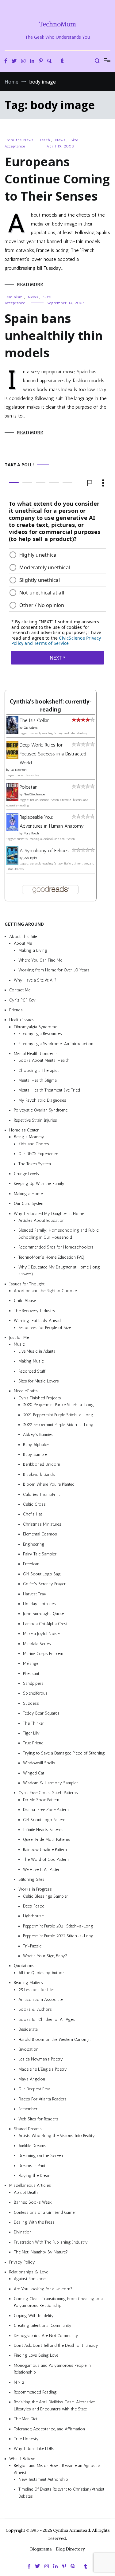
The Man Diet (26, 2419)
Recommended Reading (35, 2392)
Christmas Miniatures (42, 1524)
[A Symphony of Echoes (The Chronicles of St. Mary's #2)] (12, 863)
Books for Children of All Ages (47, 2019)
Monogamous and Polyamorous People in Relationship (52, 2369)
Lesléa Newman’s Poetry (41, 2059)
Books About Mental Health (44, 1061)
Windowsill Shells (39, 1763)
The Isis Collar (34, 721)
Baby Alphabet (36, 1445)
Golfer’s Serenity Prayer (44, 1584)
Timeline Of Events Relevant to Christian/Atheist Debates (61, 2493)
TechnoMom (57, 24)
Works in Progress (35, 1890)
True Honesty (26, 2439)
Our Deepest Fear (34, 2089)
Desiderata (28, 2029)
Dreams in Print (32, 2166)
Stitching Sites (31, 1879)
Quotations (24, 1966)
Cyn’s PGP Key (22, 1000)
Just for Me (19, 1337)
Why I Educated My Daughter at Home (49, 1214)
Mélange (31, 1664)
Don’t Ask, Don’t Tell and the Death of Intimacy (56, 2345)
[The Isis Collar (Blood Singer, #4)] (12, 733)
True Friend (33, 1743)
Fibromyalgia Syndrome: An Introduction (56, 1044)
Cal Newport (19, 770)
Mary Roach (31, 833)
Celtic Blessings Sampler (46, 1896)
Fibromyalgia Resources (40, 1034)
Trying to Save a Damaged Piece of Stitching (64, 1753)
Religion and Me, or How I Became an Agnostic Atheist (57, 2469)
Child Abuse (25, 1301)
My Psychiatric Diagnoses (42, 1100)
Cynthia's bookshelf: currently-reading (51, 706)
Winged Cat (34, 1773)
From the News (19, 140)
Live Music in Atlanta (37, 1351)
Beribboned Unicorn (42, 1465)
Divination (23, 2232)
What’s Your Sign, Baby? (45, 1956)
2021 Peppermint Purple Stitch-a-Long (58, 1415)
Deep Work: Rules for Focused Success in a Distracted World (53, 754)
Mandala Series (37, 1644)
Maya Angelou (32, 2079)
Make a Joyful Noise (41, 1634)
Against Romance (30, 2279)
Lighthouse (33, 1916)
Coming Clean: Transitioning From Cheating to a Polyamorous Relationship (58, 2302)
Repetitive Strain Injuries (35, 1120)
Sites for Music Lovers (39, 1381)
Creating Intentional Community (43, 2326)
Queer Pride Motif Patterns (47, 1840)
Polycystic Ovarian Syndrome (41, 1110)
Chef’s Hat (33, 1514)
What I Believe (22, 2459)
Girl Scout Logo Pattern (44, 1820)
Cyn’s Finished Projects (40, 1398)
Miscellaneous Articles (30, 2186)
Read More (30, 284)
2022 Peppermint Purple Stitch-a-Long (58, 1425)
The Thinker (34, 1723)
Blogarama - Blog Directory (57, 2549)
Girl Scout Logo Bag (42, 1574)
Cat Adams (31, 728)
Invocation (28, 2049)
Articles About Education (41, 1220)
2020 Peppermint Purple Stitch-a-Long (58, 1405)
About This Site (23, 937)
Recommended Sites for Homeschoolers (56, 1247)
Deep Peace (34, 1906)
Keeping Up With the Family (39, 1184)
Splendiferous (35, 1694)
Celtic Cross (34, 1504)
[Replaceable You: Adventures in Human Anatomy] (12, 830)
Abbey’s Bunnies (38, 1435)
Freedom (31, 1564)
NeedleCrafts (26, 1391)
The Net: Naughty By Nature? (41, 2252)
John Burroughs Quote (43, 1614)
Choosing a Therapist (38, 1070)
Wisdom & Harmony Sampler (50, 1783)
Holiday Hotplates (39, 1604)
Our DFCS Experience (38, 1154)
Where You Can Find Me (40, 960)
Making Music (31, 1361)
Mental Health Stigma (38, 1080)
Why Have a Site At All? (35, 980)
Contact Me (20, 990)
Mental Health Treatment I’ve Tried (49, 1090)
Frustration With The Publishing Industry (51, 2242)
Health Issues (22, 1020)
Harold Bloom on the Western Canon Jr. (54, 2039)
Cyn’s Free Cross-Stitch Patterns (48, 1793)
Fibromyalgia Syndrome (35, 1027)
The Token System (35, 1164)
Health (44, 140)
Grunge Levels (26, 1174)
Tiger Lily (31, 1733)
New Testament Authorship (43, 2479)
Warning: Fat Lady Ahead (37, 1321)
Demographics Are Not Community (46, 2336)
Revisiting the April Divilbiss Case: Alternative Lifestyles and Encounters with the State (54, 2406)
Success (31, 1703)
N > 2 (19, 2382)
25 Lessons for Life (36, 1990)
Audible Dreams (32, 2146)
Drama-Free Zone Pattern (46, 1810)
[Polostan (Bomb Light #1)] (12, 799)
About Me (23, 944)
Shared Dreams (28, 2129)
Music (19, 1345)
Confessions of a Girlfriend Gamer (45, 2212)
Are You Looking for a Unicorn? (43, 2289)
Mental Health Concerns (36, 1054)
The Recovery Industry (35, 1311)
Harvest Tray (35, 1594)
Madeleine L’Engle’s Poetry (43, 2069)
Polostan (29, 787)
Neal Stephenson (34, 795)
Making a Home (28, 1194)
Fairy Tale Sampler (40, 1554)
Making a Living (33, 950)
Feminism (14, 297)
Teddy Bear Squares (41, 1713)
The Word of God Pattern (46, 1859)
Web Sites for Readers (38, 2119)
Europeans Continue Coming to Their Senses (57, 179)
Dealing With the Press (34, 2222)
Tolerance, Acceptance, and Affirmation (49, 2429)
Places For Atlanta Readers (42, 2099)
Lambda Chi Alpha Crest (45, 1624)
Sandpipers (33, 1683)
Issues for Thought (27, 1284)
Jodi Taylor (30, 858)
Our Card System (29, 1204)
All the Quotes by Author (41, 1973)
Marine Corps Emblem (43, 1654)
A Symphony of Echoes (44, 851)
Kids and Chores (34, 1144)
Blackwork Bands (39, 1474)
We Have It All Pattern (42, 1870)
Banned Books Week (33, 2202)
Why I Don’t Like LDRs (34, 2449)
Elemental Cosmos (40, 1534)
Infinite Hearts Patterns (43, 1830)
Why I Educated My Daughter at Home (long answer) (59, 1270)
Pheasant (31, 1674)
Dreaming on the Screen (41, 2156)
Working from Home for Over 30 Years (54, 970)
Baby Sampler (36, 1455)
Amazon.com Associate (40, 2000)
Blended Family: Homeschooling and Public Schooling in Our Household (59, 1234)
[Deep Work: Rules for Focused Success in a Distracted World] (12, 757)
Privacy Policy (22, 2262)
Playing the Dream (35, 2176)
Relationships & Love (29, 2272)
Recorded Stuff (32, 1371)
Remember (28, 2109)
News (60, 140)
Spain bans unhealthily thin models (54, 335)
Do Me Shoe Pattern (41, 1800)
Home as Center (24, 1130)
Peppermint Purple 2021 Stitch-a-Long (58, 1926)
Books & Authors (35, 2010)
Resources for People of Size (45, 1328)
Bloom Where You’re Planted (49, 1485)
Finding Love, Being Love (36, 2356)
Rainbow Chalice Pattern (45, 1850)
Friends (16, 1010)
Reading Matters (28, 1983)
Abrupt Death (26, 2192)
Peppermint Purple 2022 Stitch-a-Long (58, 1936)
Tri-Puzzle (32, 1946)
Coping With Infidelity (34, 2316)
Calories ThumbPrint (41, 1494)
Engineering (34, 1544)
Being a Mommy (29, 1137)
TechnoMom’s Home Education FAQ (51, 1257)
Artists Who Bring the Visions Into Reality (57, 2136)
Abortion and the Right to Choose (45, 1291)
